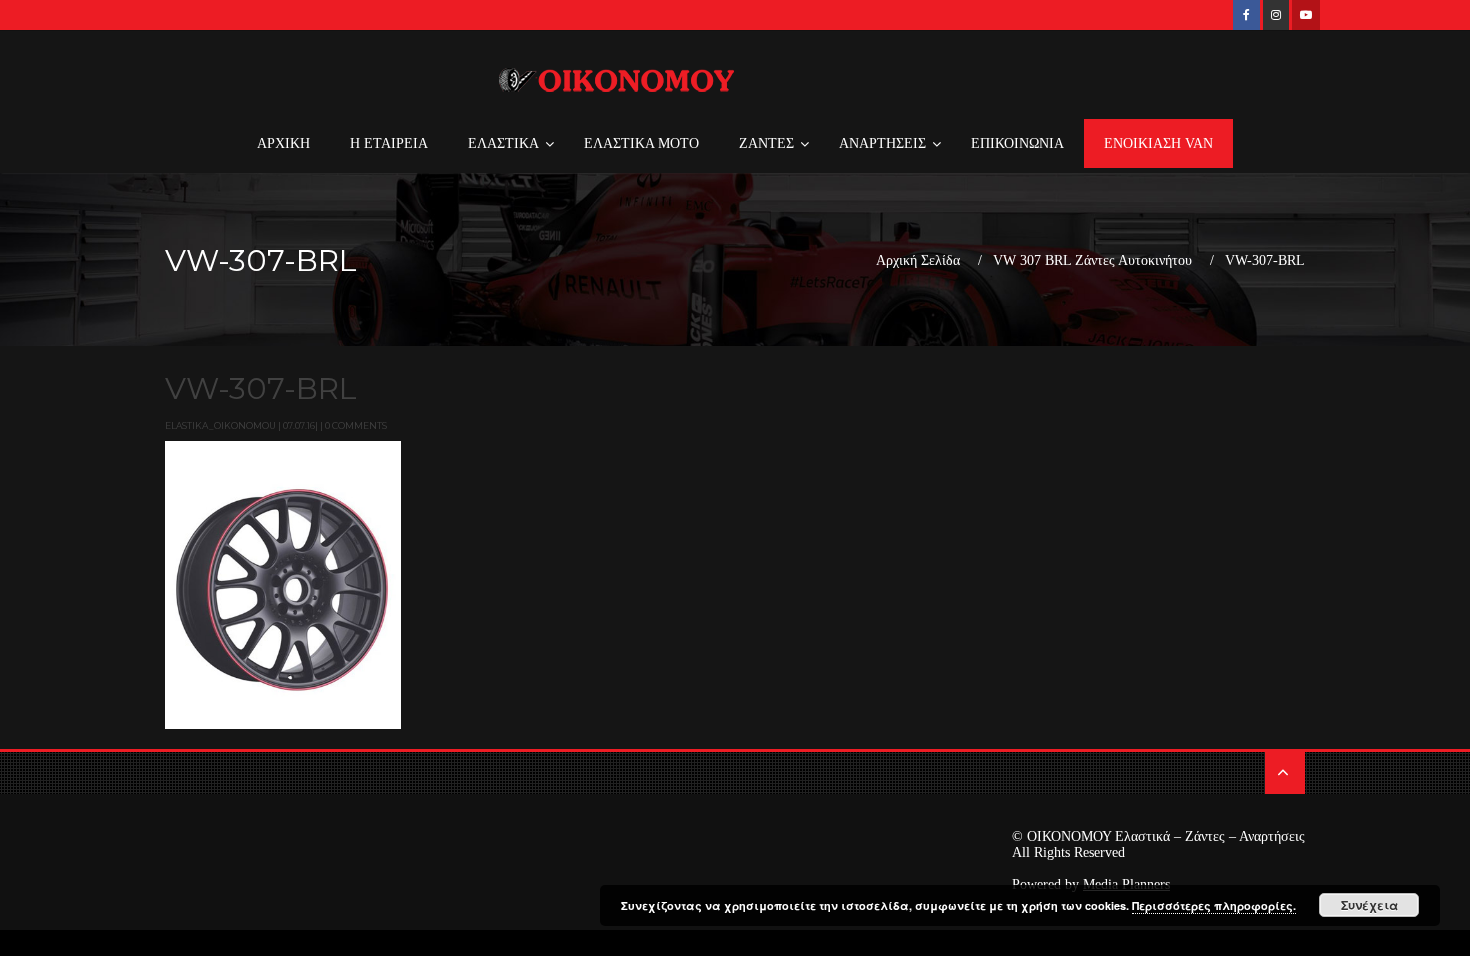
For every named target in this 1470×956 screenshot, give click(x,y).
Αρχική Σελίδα (918, 261)
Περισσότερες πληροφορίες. (1214, 905)
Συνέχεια (1369, 905)
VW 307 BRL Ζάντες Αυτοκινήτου (1092, 261)
